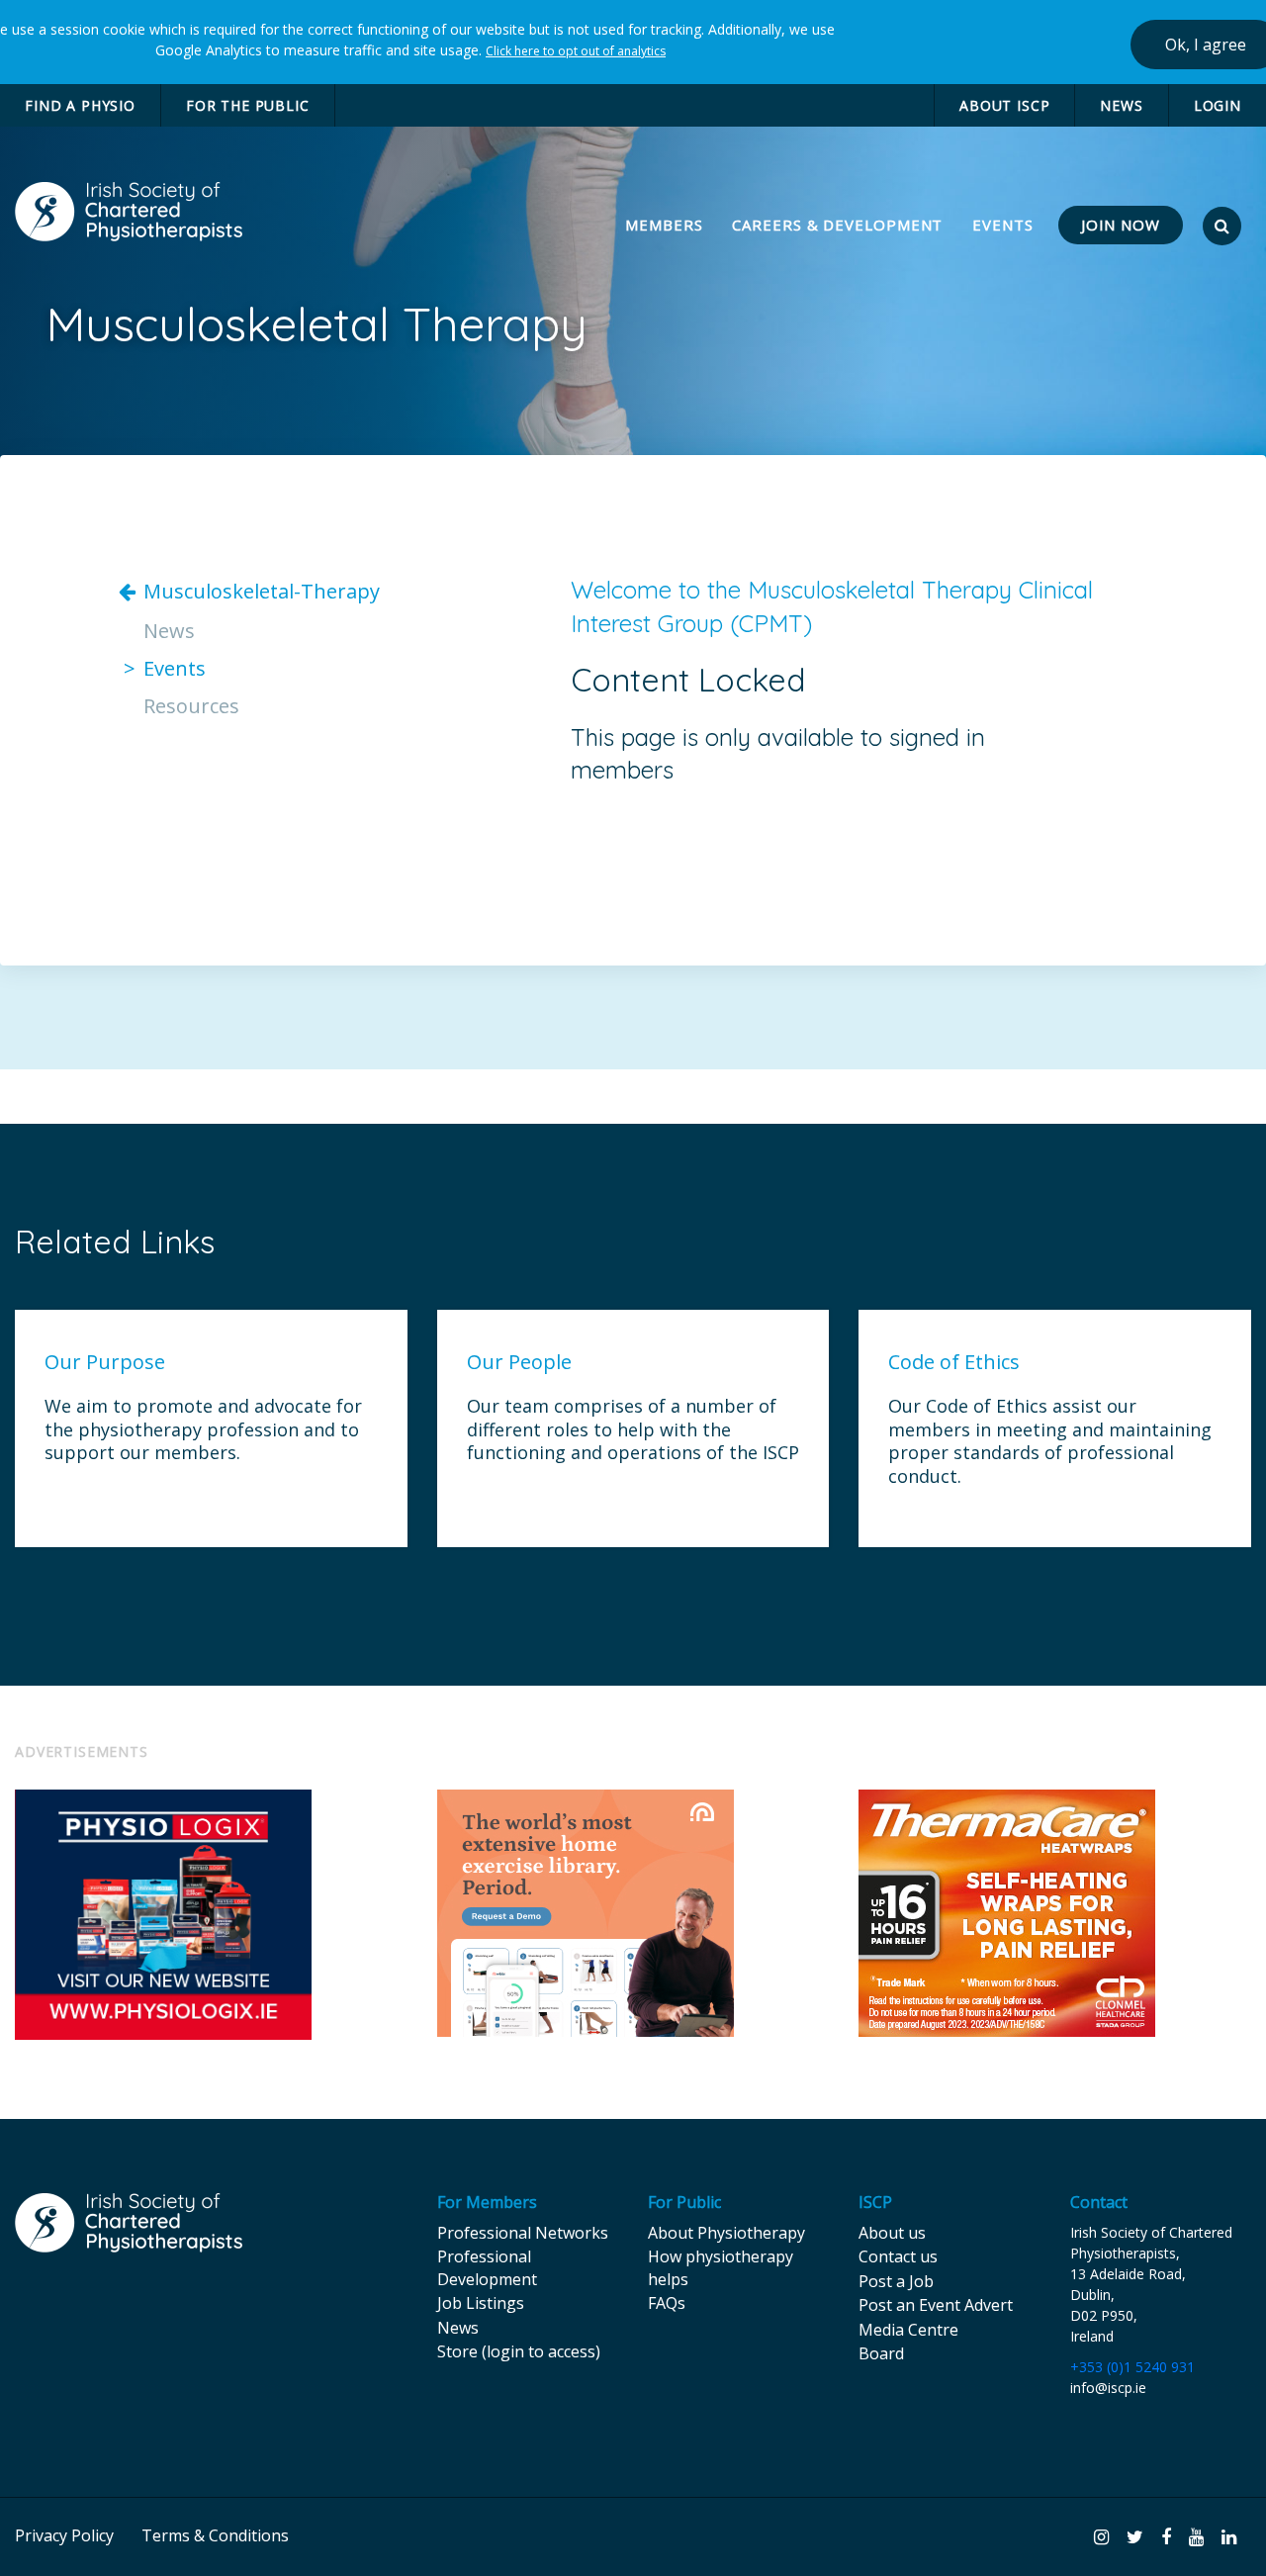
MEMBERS (666, 224)
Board (881, 2353)
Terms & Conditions (215, 2535)
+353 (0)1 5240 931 (1132, 2367)
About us (892, 2233)
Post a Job (896, 2281)
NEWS (1121, 105)
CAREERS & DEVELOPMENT (837, 225)
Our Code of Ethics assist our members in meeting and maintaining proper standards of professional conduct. (1050, 1441)
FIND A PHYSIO (80, 105)
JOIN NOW (1121, 225)
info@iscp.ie (1108, 2388)
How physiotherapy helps (721, 2267)
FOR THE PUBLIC (248, 105)
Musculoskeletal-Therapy (262, 592)
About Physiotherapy (726, 2233)
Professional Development (487, 2267)
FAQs (667, 2303)
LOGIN (1218, 105)
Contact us (898, 2256)
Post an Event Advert (936, 2305)
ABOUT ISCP (1004, 105)
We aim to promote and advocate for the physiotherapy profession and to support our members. (203, 1429)
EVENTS (1002, 225)
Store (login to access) (519, 2351)
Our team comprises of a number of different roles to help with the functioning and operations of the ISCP (633, 1429)
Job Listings (481, 2303)
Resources (191, 706)
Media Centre (908, 2330)
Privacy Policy (64, 2535)
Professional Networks (523, 2233)
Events (175, 669)
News (169, 631)
